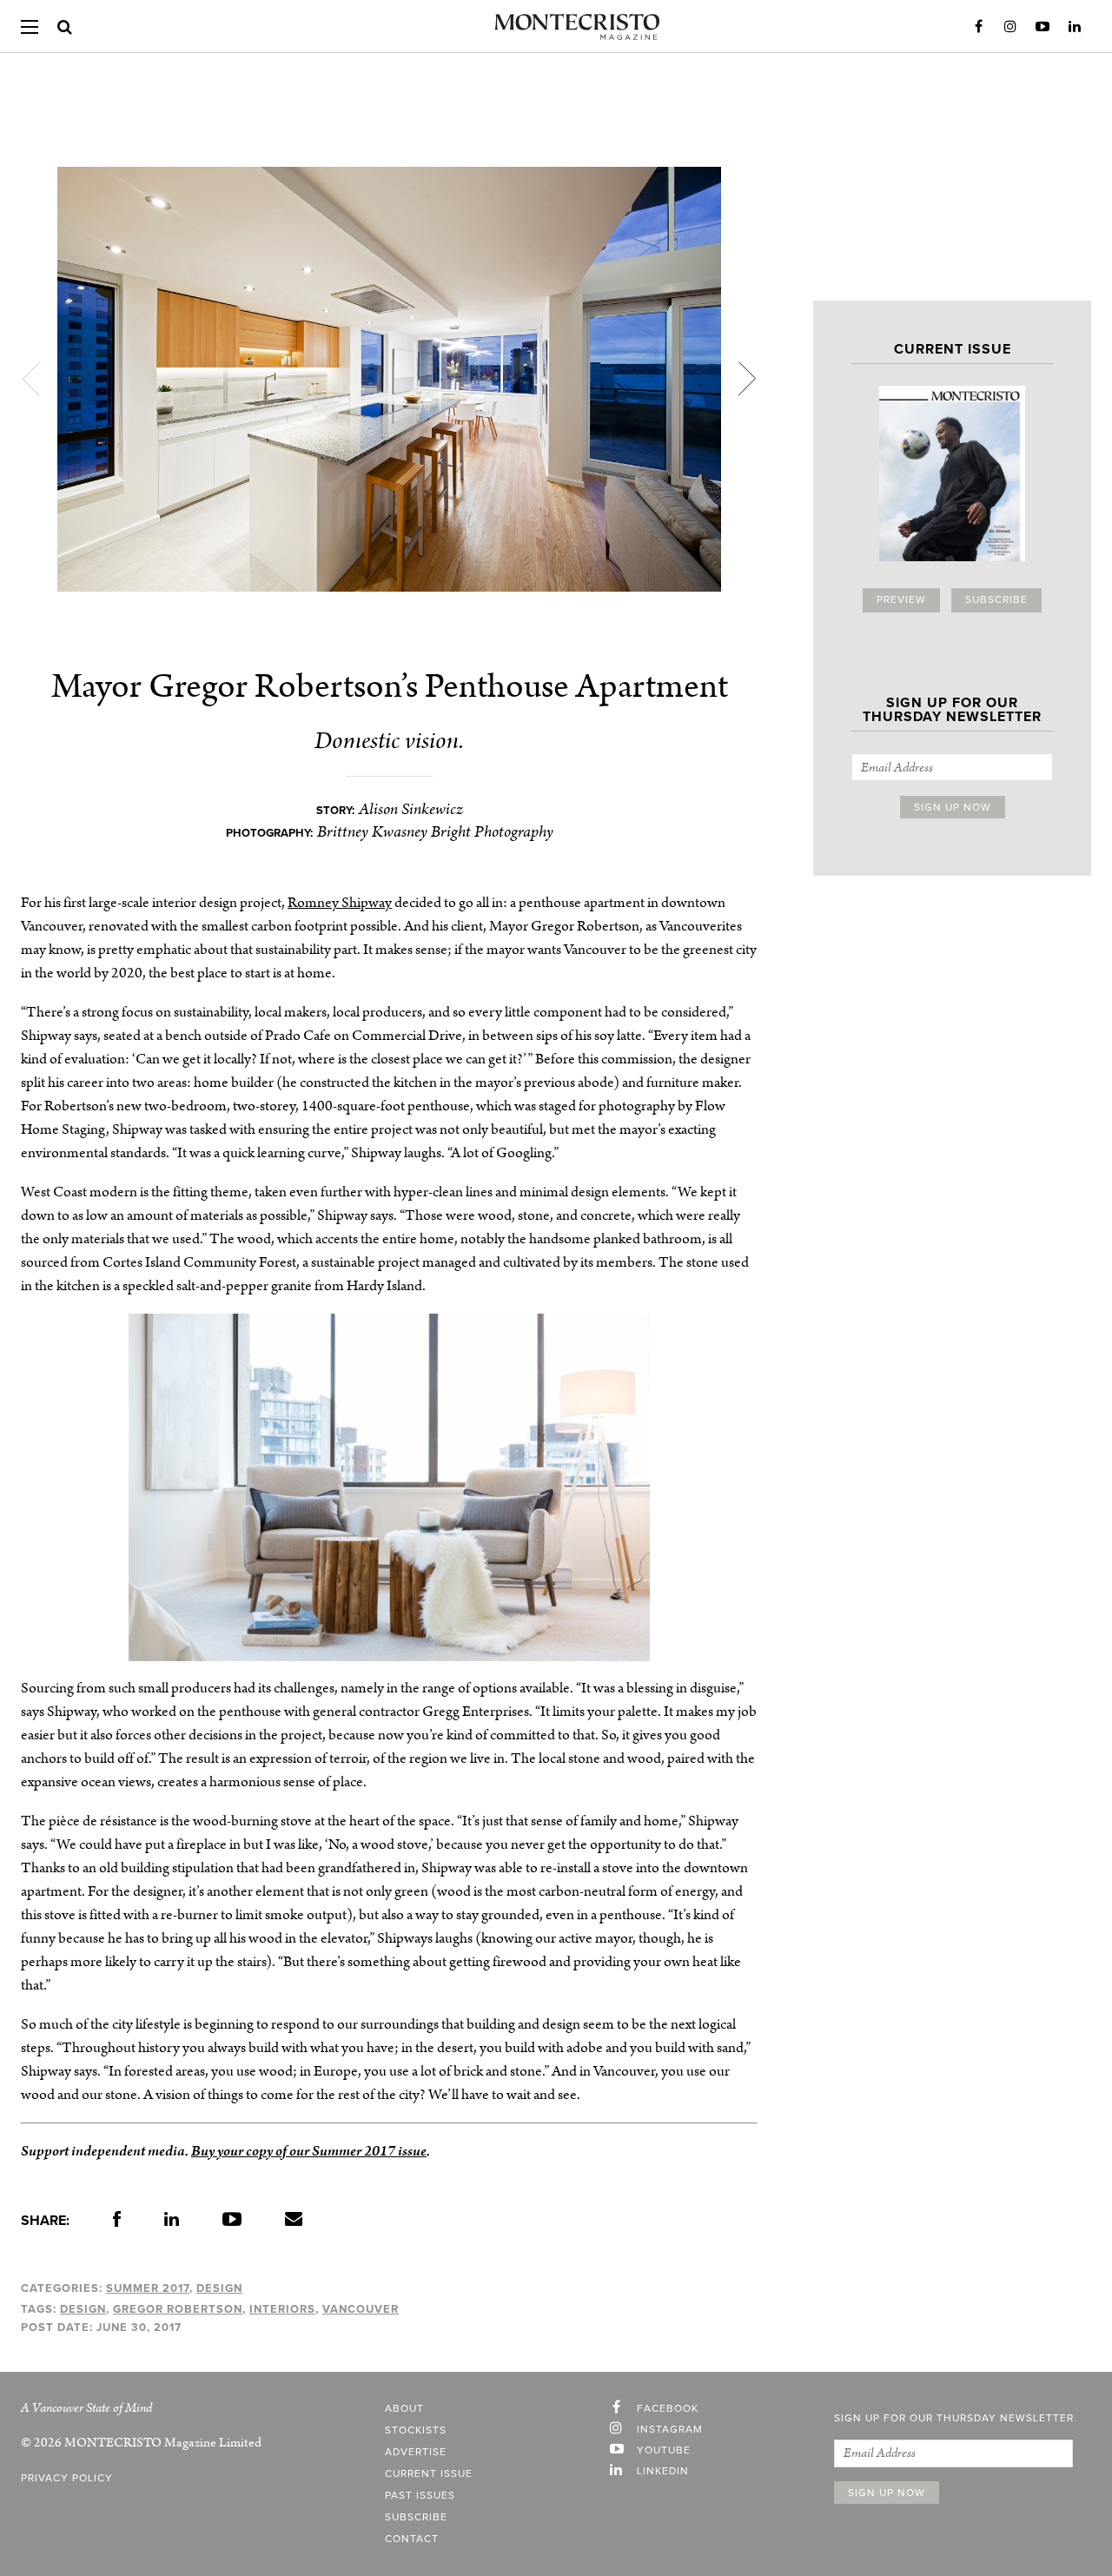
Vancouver (361, 2309)
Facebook (978, 27)
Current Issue (429, 2474)
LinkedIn (1075, 27)
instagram (670, 2430)
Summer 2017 (148, 2288)
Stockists (416, 2431)
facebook (668, 2409)
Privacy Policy (67, 2479)
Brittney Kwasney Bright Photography (435, 832)
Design (219, 2288)
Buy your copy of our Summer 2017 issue (309, 2151)
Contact (412, 2540)
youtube (664, 2451)
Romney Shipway (340, 903)
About (404, 2409)
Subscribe (996, 600)
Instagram (1010, 27)
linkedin (663, 2472)
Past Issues (420, 2496)
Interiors (282, 2309)
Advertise (416, 2453)
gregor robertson (178, 2309)
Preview (901, 600)
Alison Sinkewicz (411, 809)
